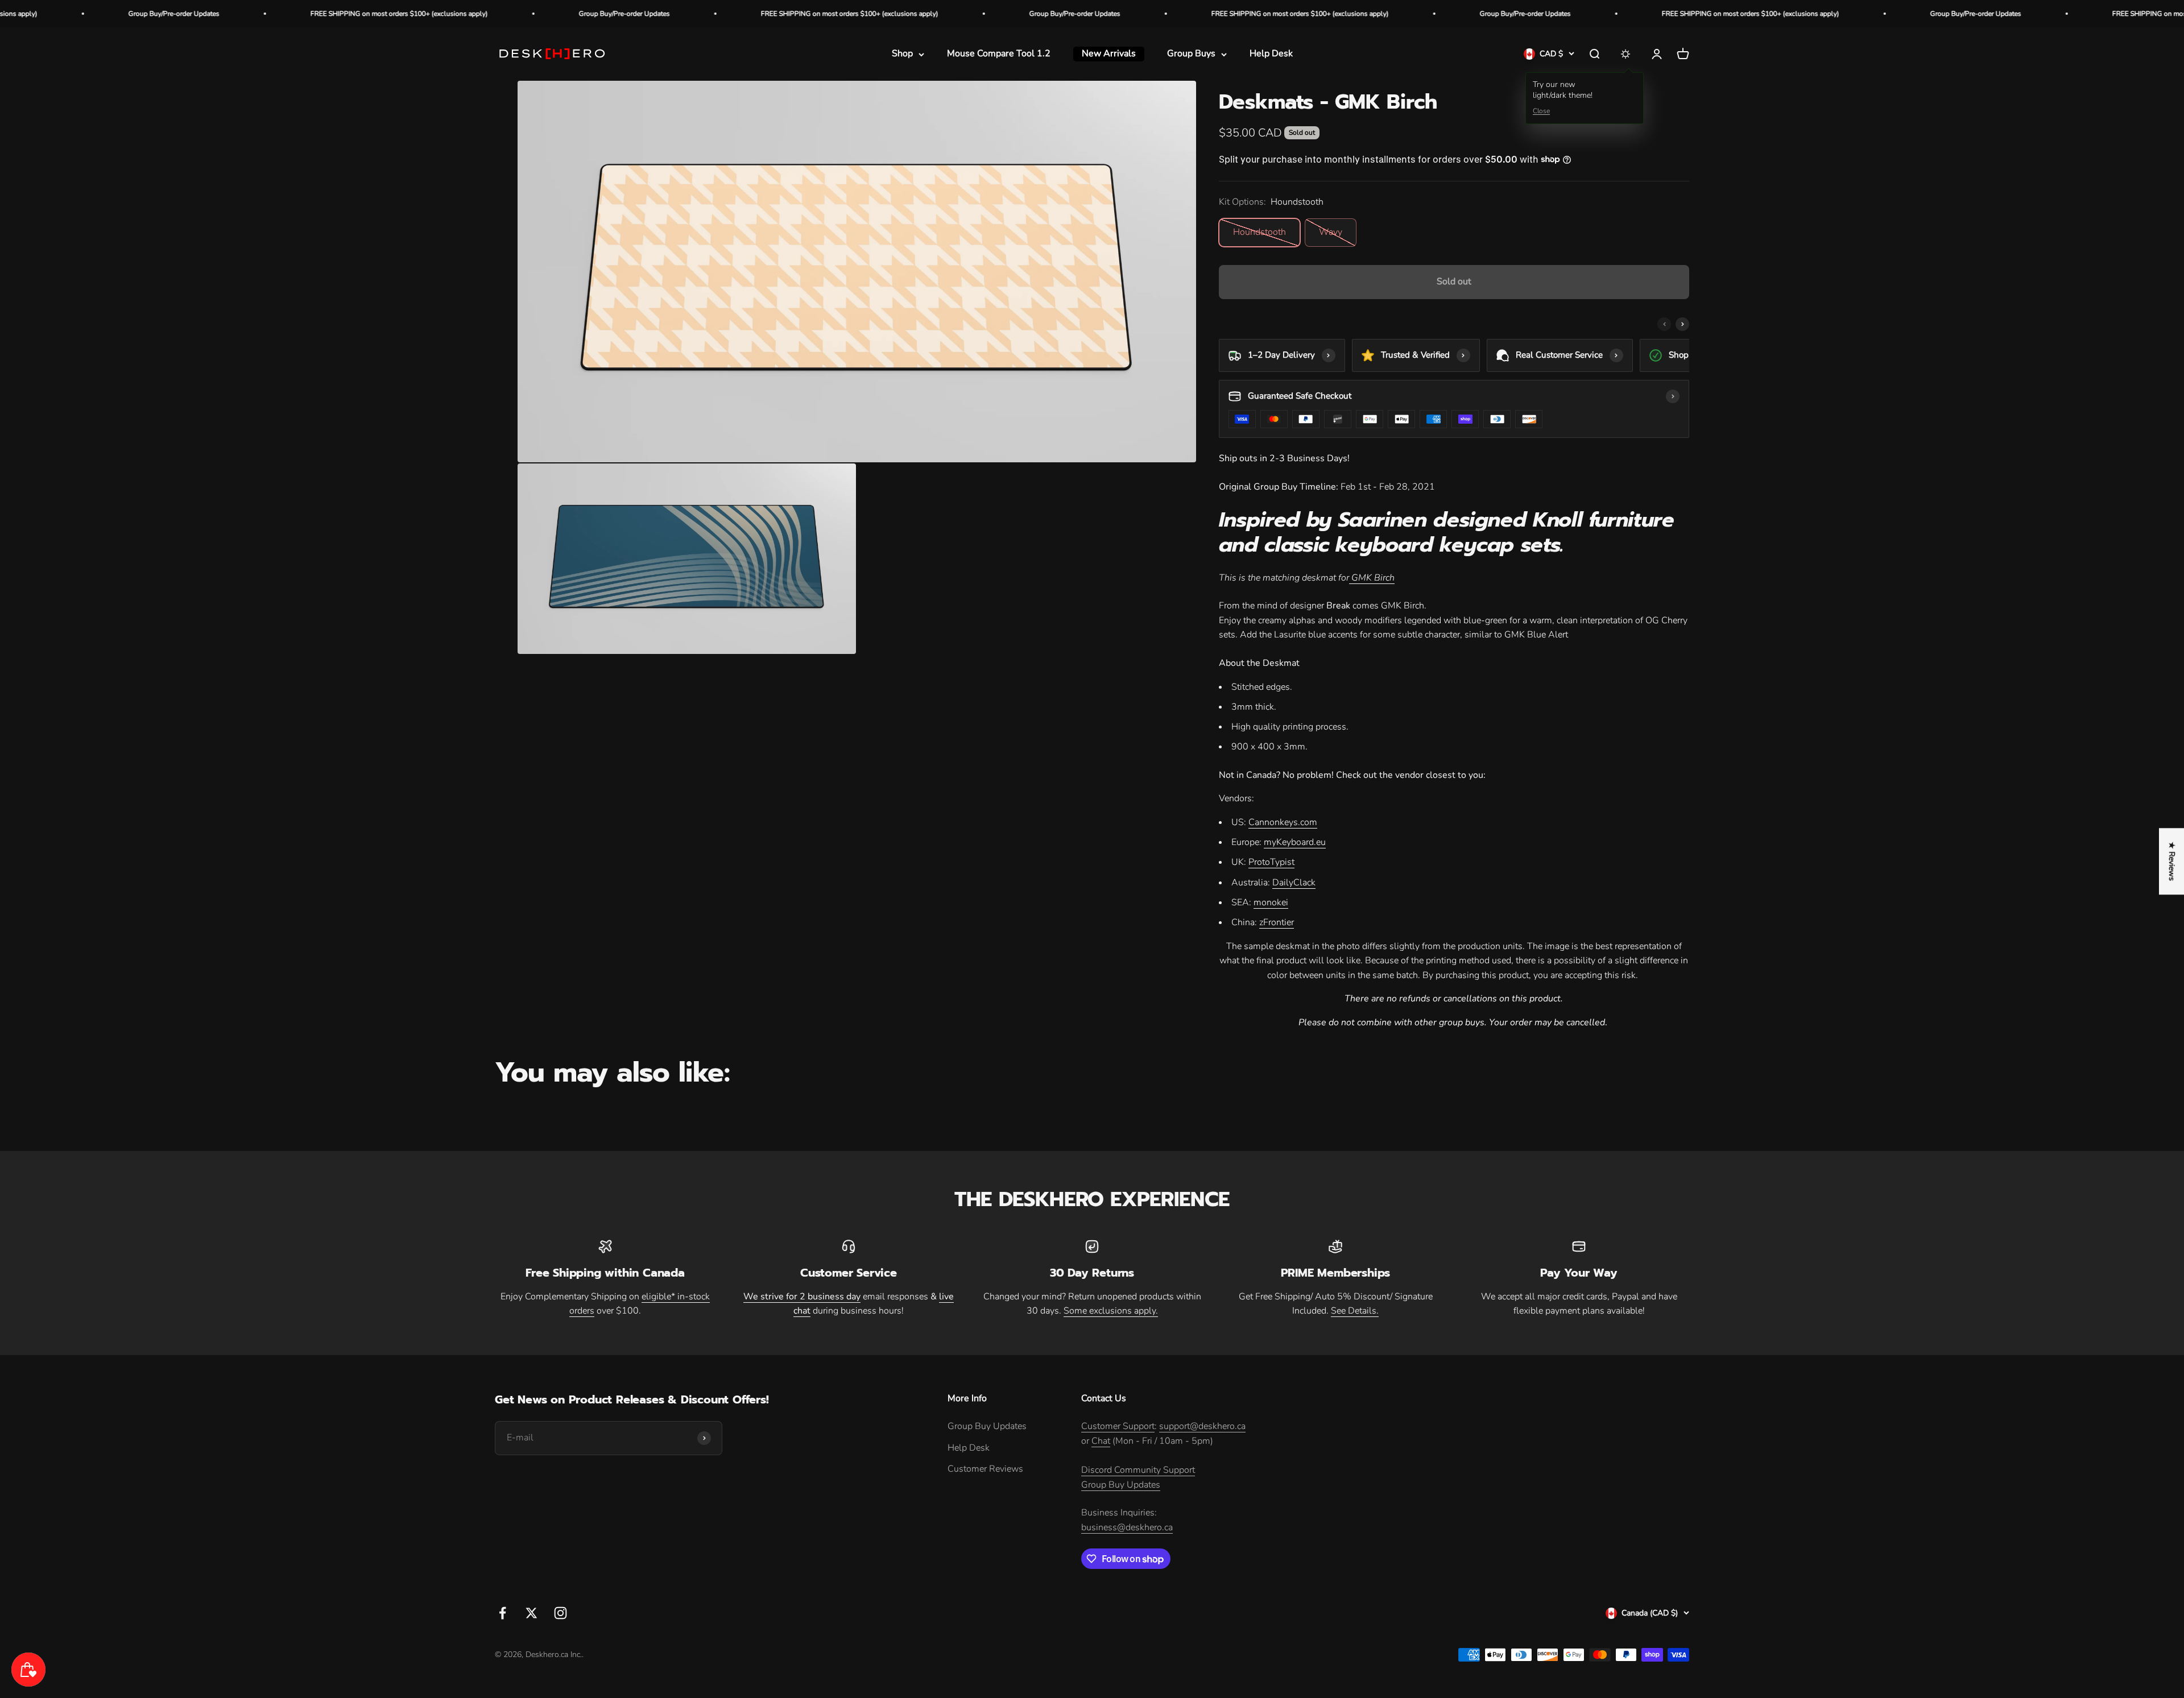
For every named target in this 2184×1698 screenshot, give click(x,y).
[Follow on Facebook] (502, 1613)
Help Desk (1271, 54)
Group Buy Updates (987, 1426)
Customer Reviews (985, 1469)
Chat (1101, 1441)
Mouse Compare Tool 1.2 (999, 54)
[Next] (1682, 324)
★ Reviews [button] (2172, 861)
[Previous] (1664, 324)
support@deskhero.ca (1202, 1426)
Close (1541, 111)
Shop (902, 54)
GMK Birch (1372, 578)
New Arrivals (1109, 54)
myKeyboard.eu (1295, 842)
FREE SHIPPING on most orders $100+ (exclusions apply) (179, 14)
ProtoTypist (1271, 862)
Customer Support (1118, 1426)
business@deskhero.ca (1127, 1527)
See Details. (1355, 1311)
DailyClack (1294, 883)
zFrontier (1277, 922)
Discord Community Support (1138, 1470)
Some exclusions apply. (1111, 1311)
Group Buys (1191, 54)
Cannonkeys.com (1283, 822)
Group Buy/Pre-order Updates (404, 14)
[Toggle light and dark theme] (1625, 54)
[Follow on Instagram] (561, 1613)
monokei (1271, 902)
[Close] (234, 1613)
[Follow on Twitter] (531, 1613)
